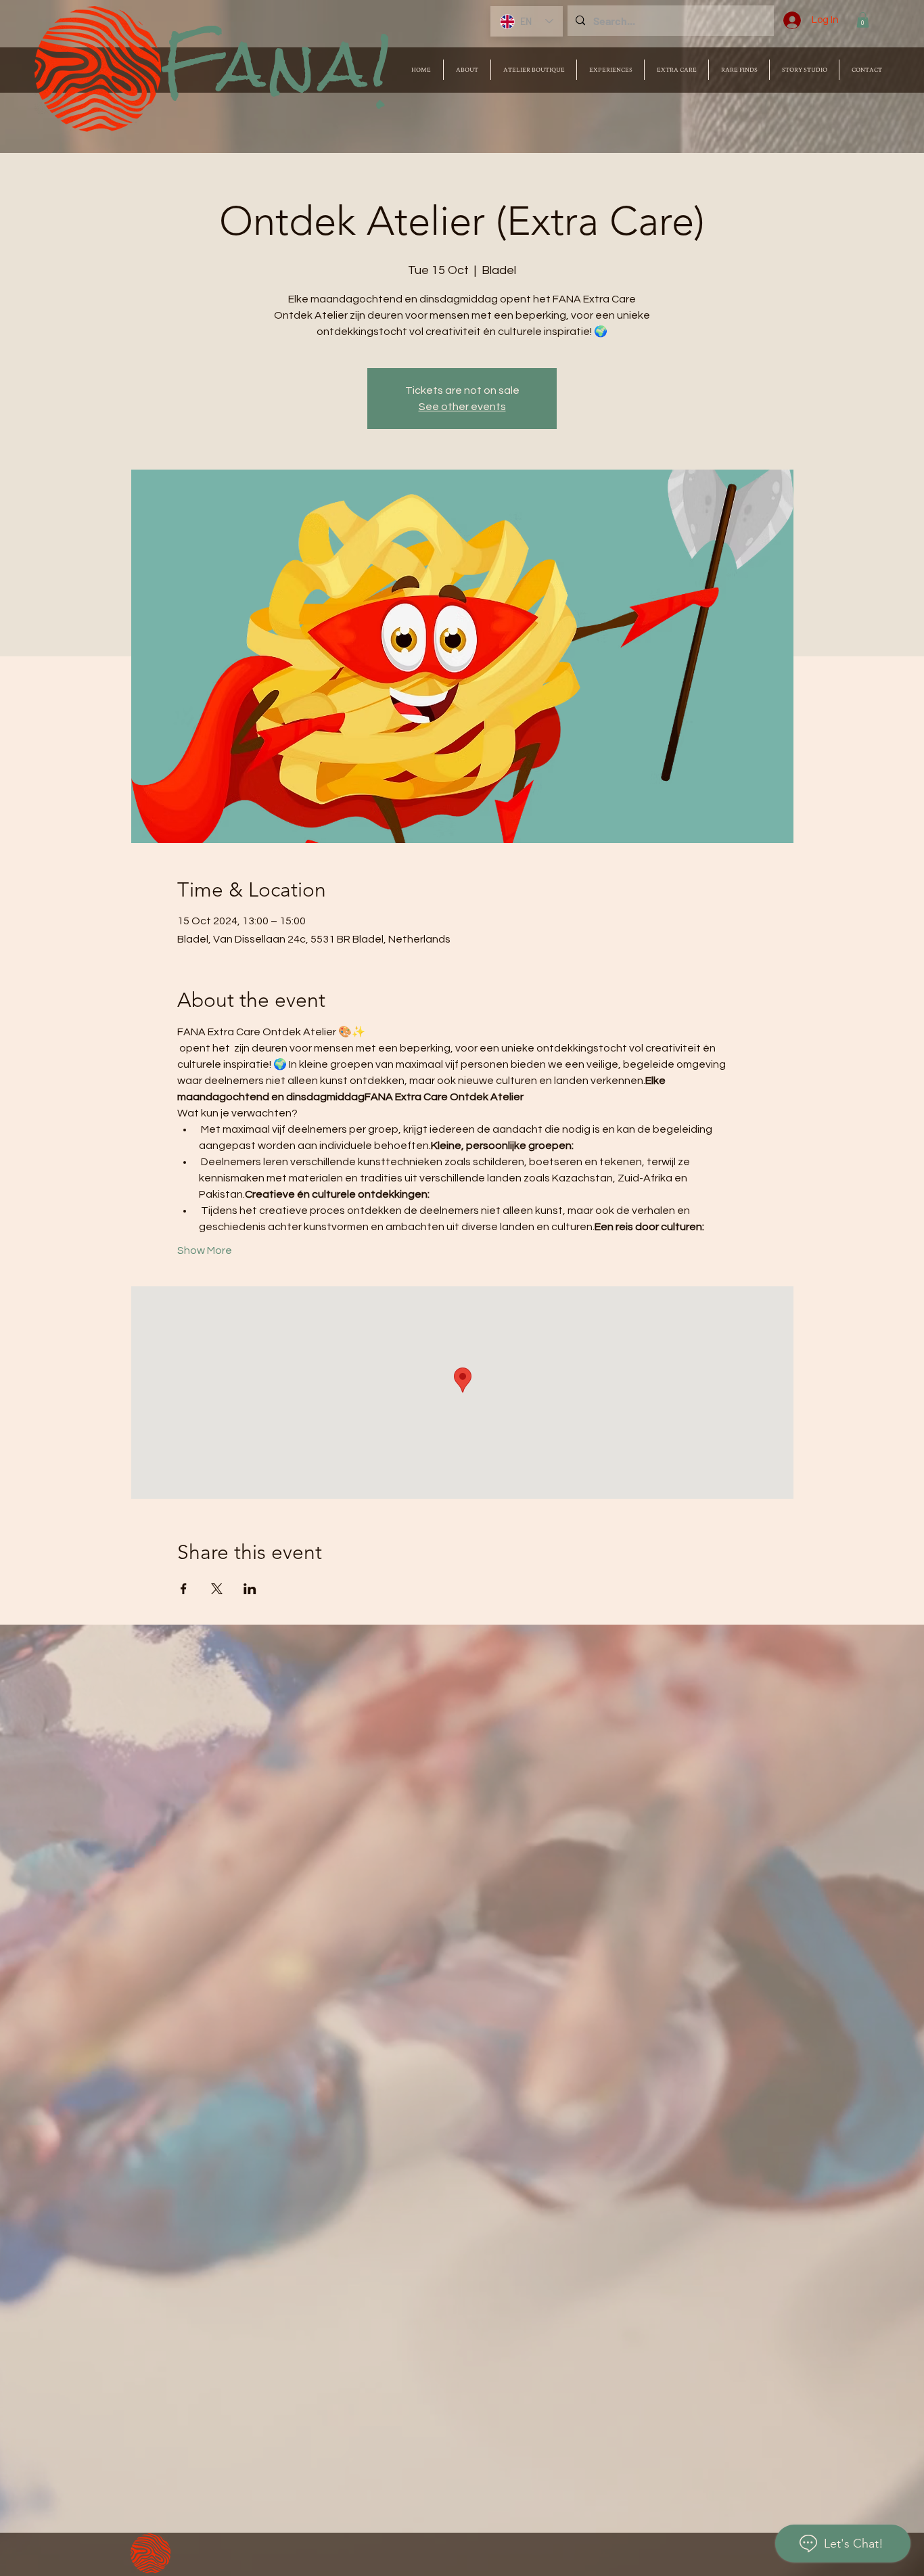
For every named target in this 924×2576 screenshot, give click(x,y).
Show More (205, 1250)
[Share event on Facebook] (184, 1589)
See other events (462, 407)
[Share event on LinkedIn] (250, 1589)
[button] (863, 20)
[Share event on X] (217, 1589)
